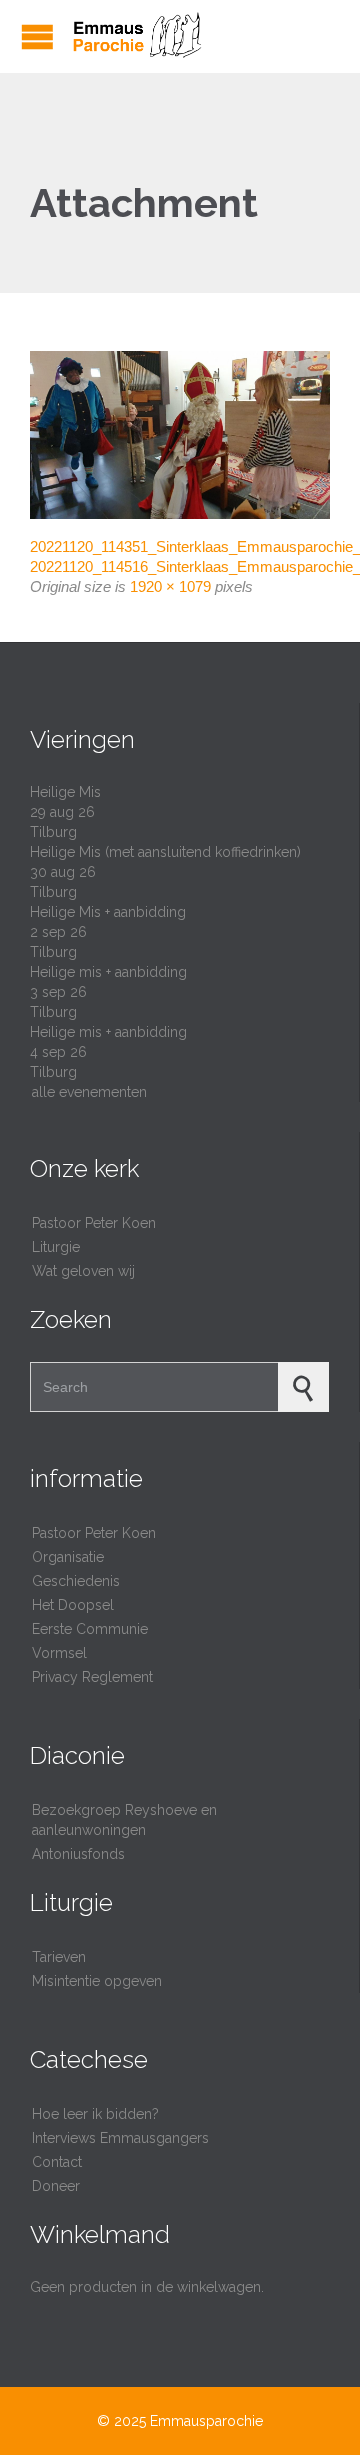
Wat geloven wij (83, 1271)
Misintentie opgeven (97, 1981)
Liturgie (56, 1247)
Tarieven (59, 1957)
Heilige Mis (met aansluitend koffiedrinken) (165, 852)
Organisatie (68, 1557)
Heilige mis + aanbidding (108, 972)
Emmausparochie (206, 2421)
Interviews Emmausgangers (120, 2138)
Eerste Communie (90, 1629)
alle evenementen (89, 1092)
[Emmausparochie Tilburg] (136, 36)
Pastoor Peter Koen (94, 1223)
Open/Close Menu (37, 36)
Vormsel (59, 1653)
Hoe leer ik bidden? (95, 2114)
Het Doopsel (73, 1605)
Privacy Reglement (92, 1677)
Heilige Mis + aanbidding (108, 912)
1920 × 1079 (170, 586)
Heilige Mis (65, 792)
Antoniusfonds (78, 1854)
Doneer (56, 2186)
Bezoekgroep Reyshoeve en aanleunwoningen (124, 1820)
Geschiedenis (76, 1581)
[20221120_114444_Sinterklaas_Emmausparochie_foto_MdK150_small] (180, 435)
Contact (57, 2162)
